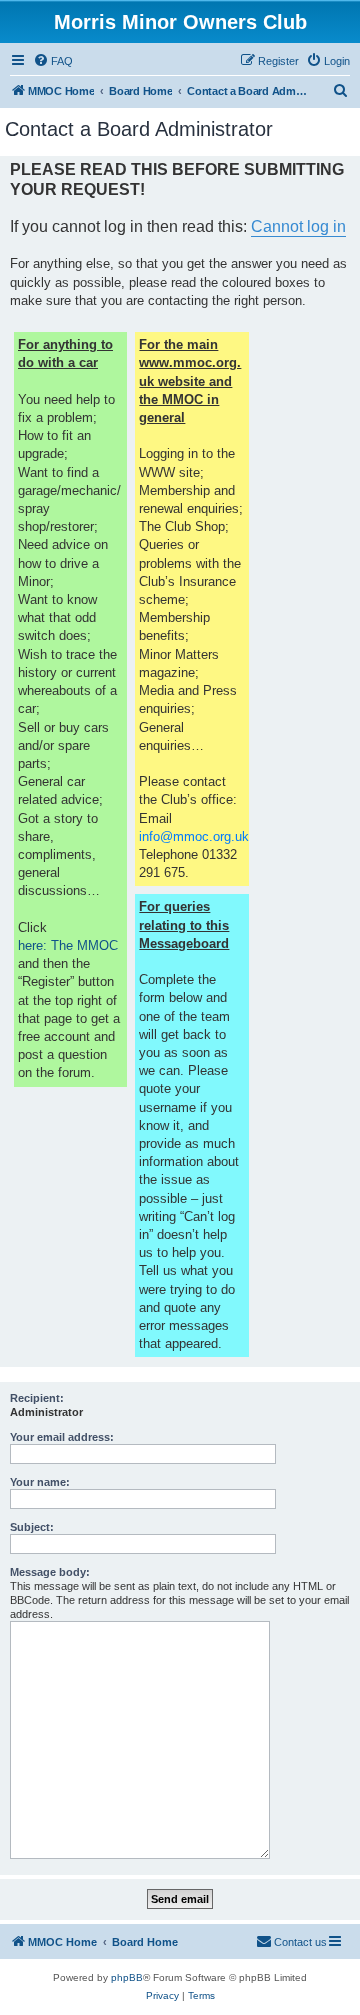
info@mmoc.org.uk (194, 836)
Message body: (50, 1572)
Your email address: (62, 1437)
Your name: (40, 1482)
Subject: (32, 1527)
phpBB (127, 1977)
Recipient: (37, 1398)
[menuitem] (53, 61)
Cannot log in (298, 226)
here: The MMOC (68, 945)
